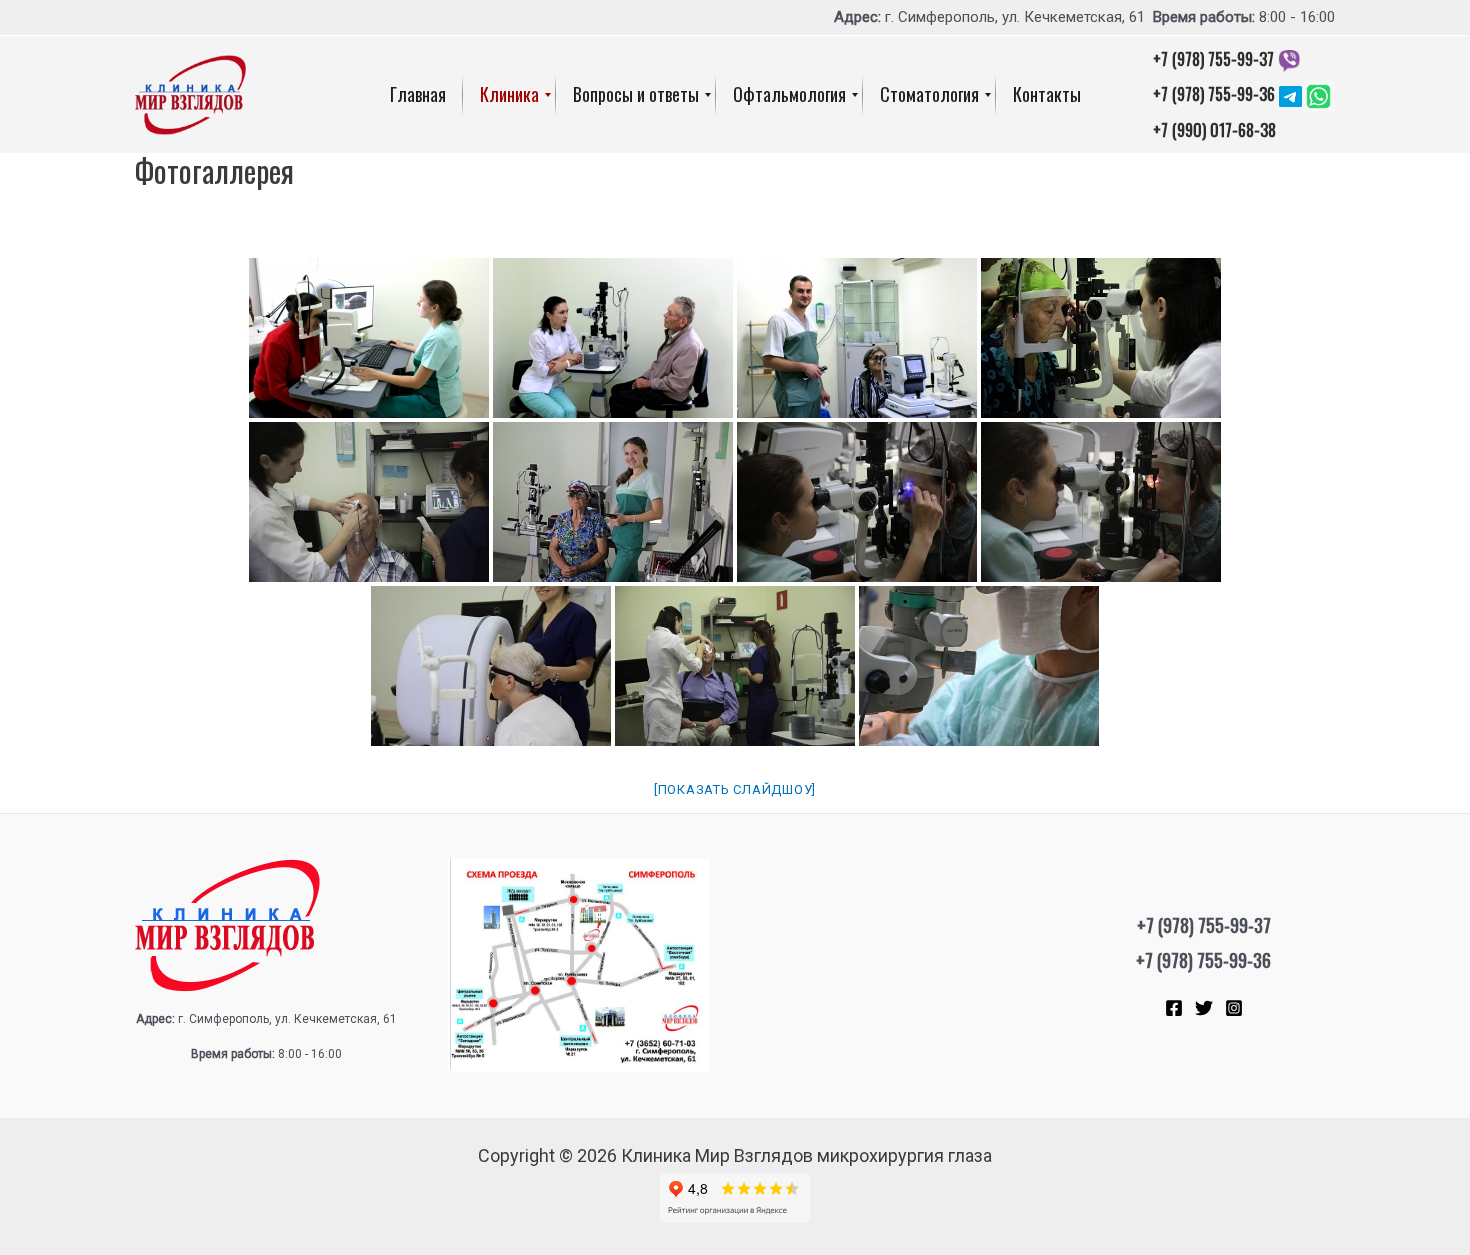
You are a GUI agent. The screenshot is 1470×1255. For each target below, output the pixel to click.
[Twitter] (1204, 1008)
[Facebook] (1174, 1008)
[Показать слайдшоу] (735, 789)
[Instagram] (1234, 1008)
